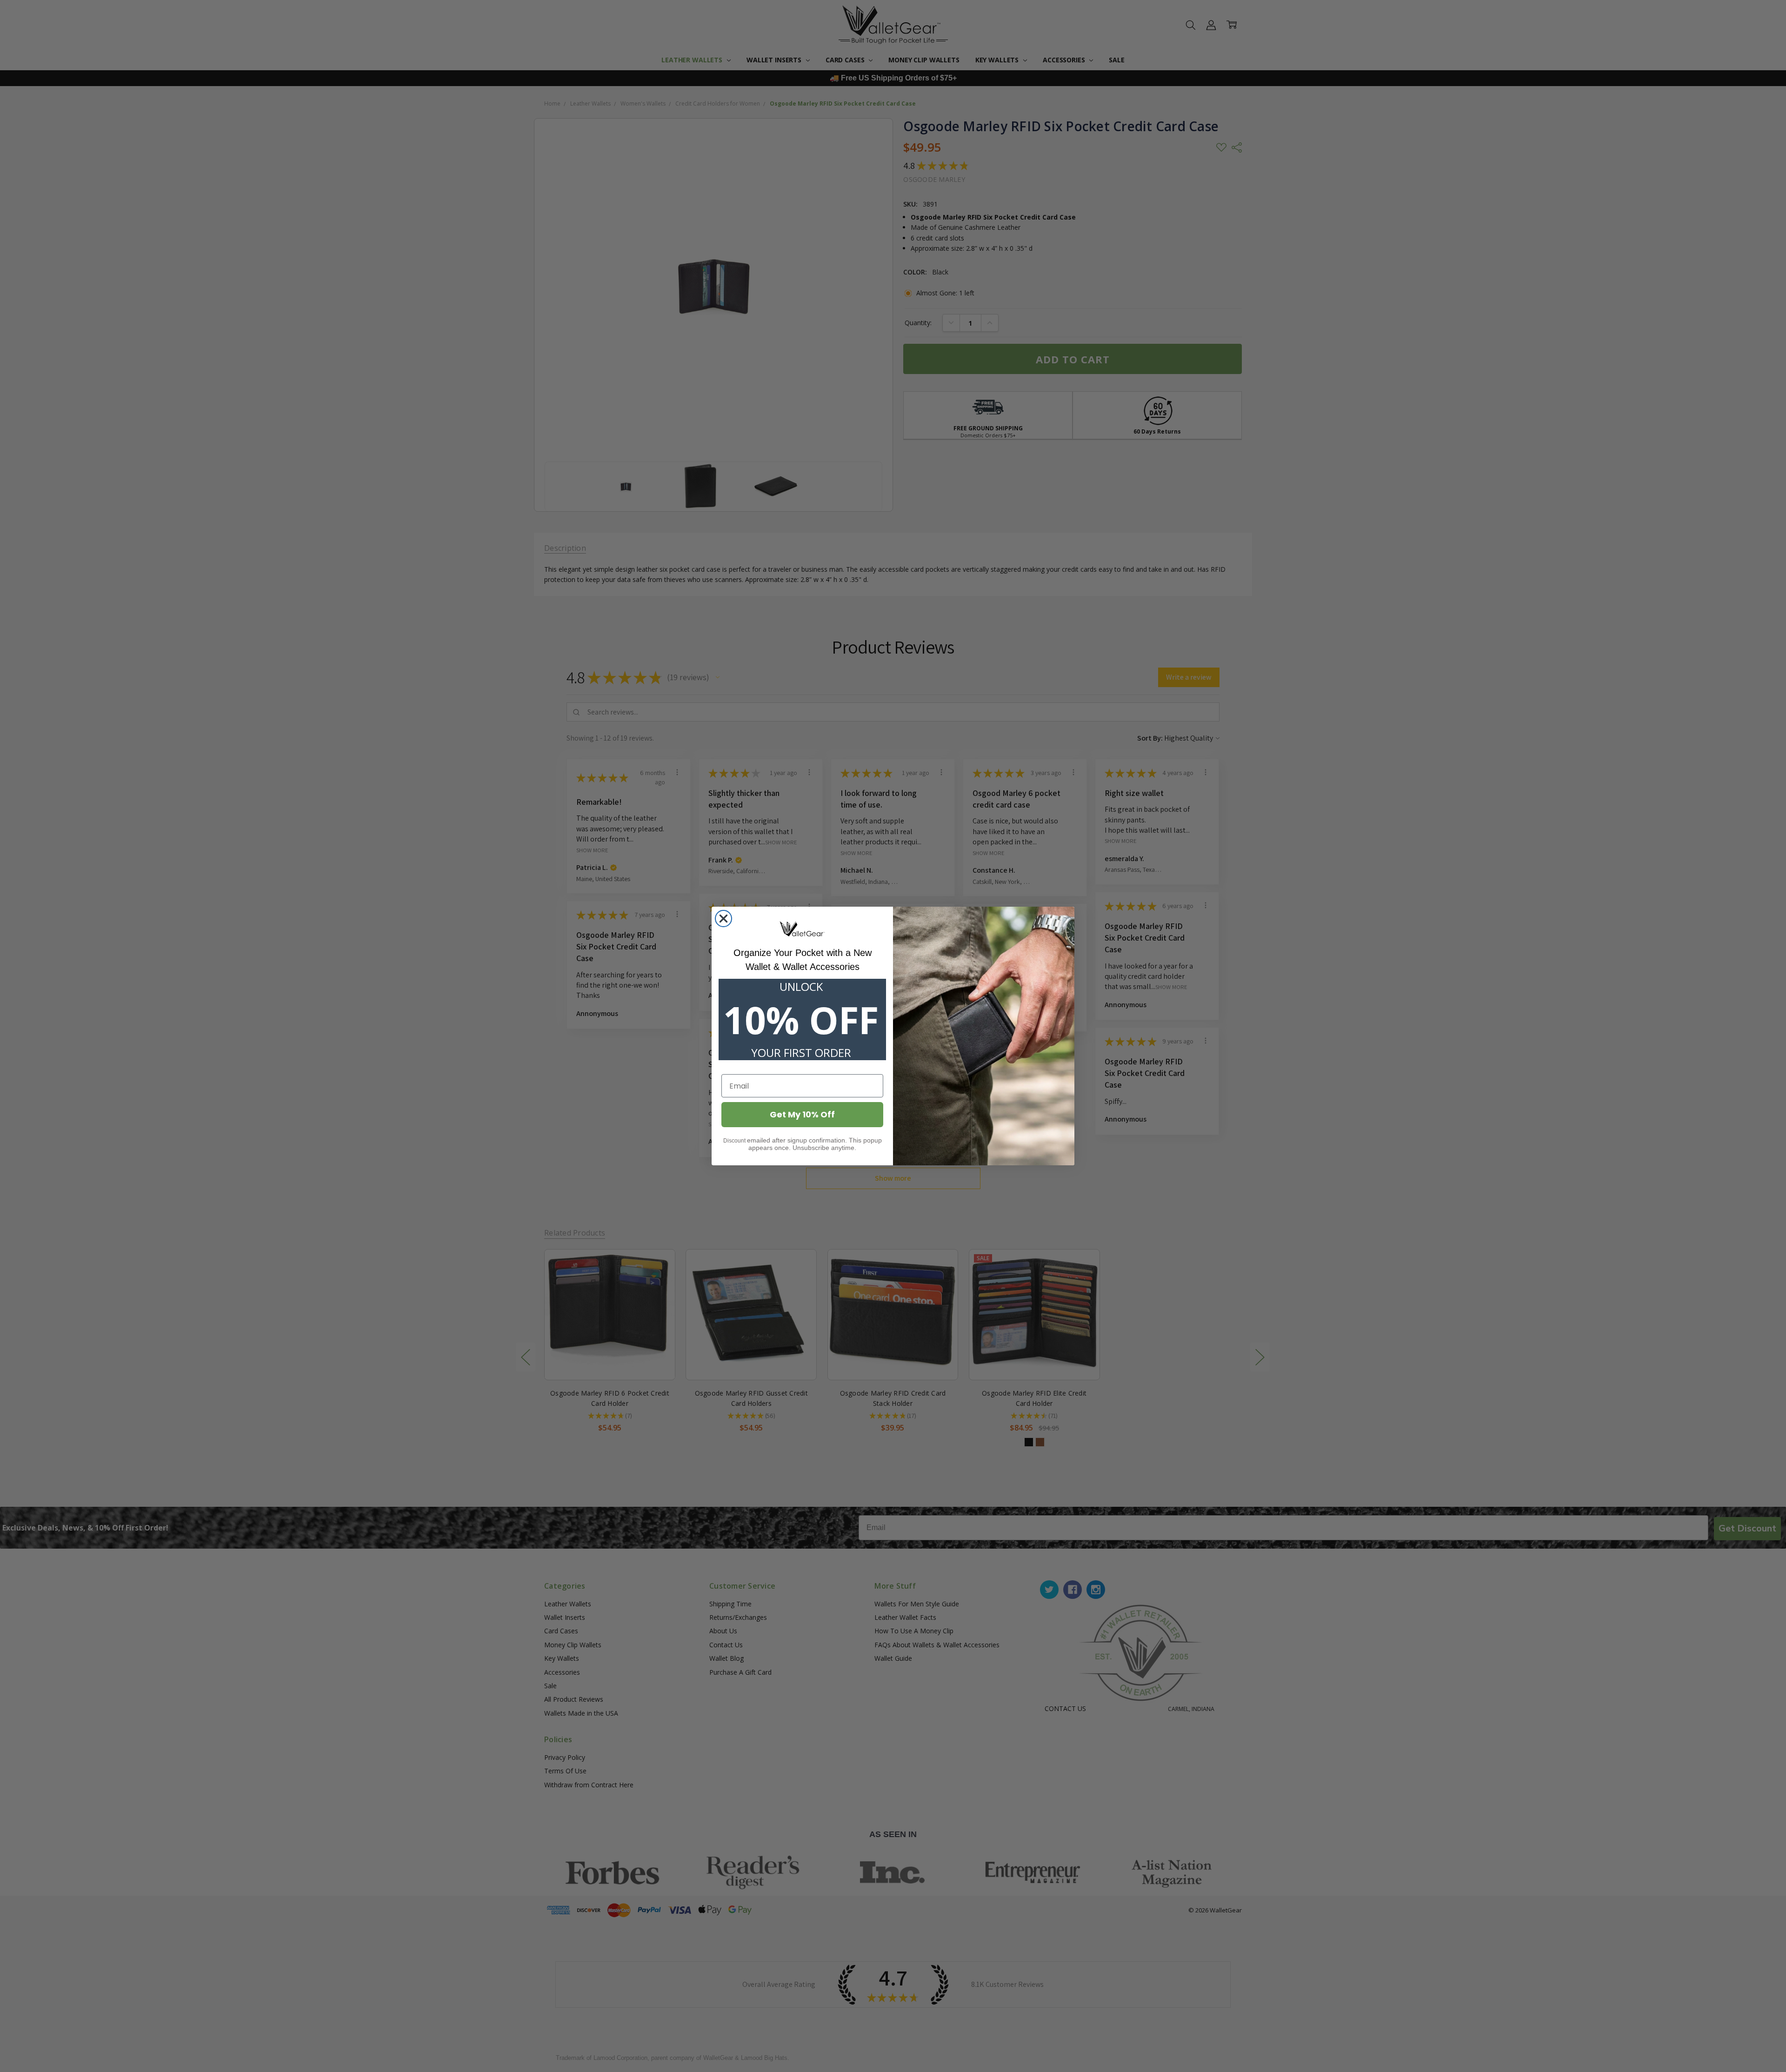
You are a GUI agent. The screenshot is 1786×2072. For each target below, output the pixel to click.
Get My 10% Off (802, 1114)
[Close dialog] (723, 919)
